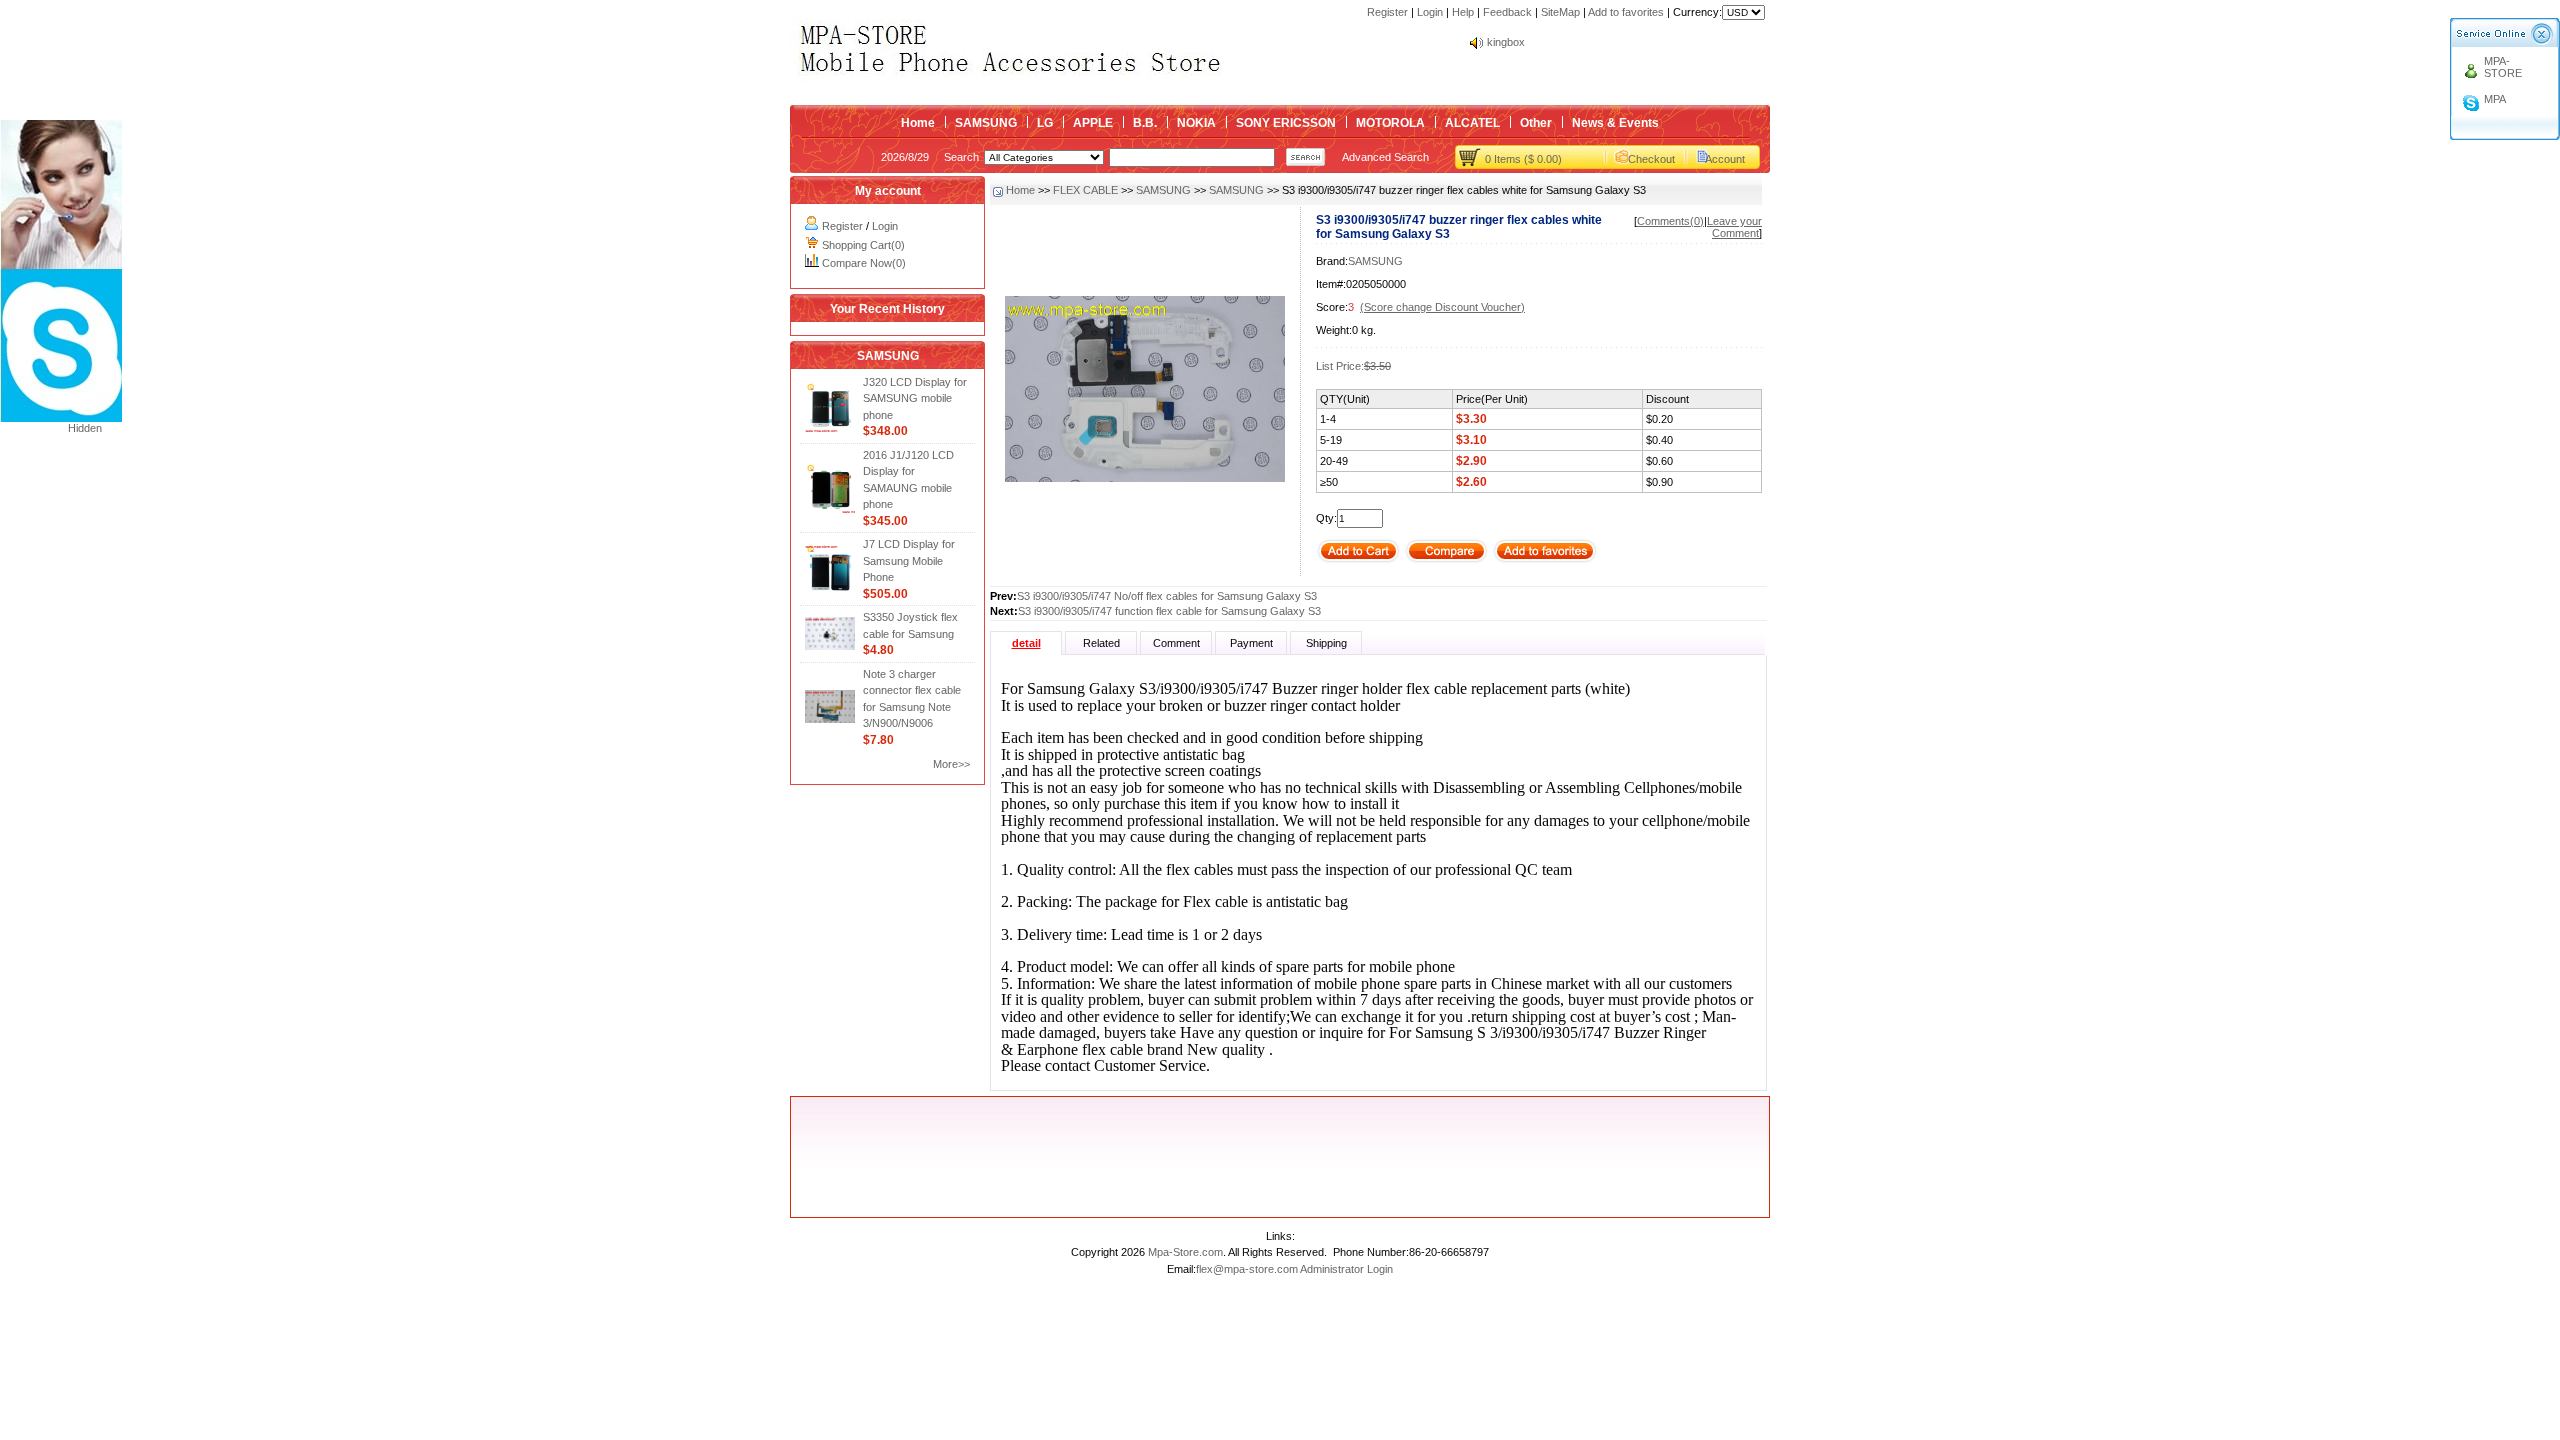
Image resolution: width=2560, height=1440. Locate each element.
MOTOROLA (1390, 123)
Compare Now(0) (864, 263)
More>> (951, 764)
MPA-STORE (2503, 67)
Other (1536, 123)
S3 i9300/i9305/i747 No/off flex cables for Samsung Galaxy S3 (1167, 596)
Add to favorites (1626, 12)
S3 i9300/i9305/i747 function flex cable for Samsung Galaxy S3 (1169, 611)
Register (1387, 12)
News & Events (1615, 123)
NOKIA (1196, 123)
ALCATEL (1472, 123)
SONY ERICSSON (1286, 123)
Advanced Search (1385, 157)
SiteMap (1560, 12)
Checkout (1651, 159)
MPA (2495, 99)
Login (1430, 12)
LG (1045, 123)
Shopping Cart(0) (863, 245)
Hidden (85, 428)
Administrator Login (1346, 1269)
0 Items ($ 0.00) (1523, 159)
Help (1463, 12)
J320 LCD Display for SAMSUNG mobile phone (915, 398)
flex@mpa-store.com (1247, 1269)
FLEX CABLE (1085, 190)
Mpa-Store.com (1185, 1252)
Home (918, 123)
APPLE (1093, 123)
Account (1725, 159)
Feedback (1507, 12)
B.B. (1145, 123)
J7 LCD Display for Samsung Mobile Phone (909, 560)
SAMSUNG (986, 123)
